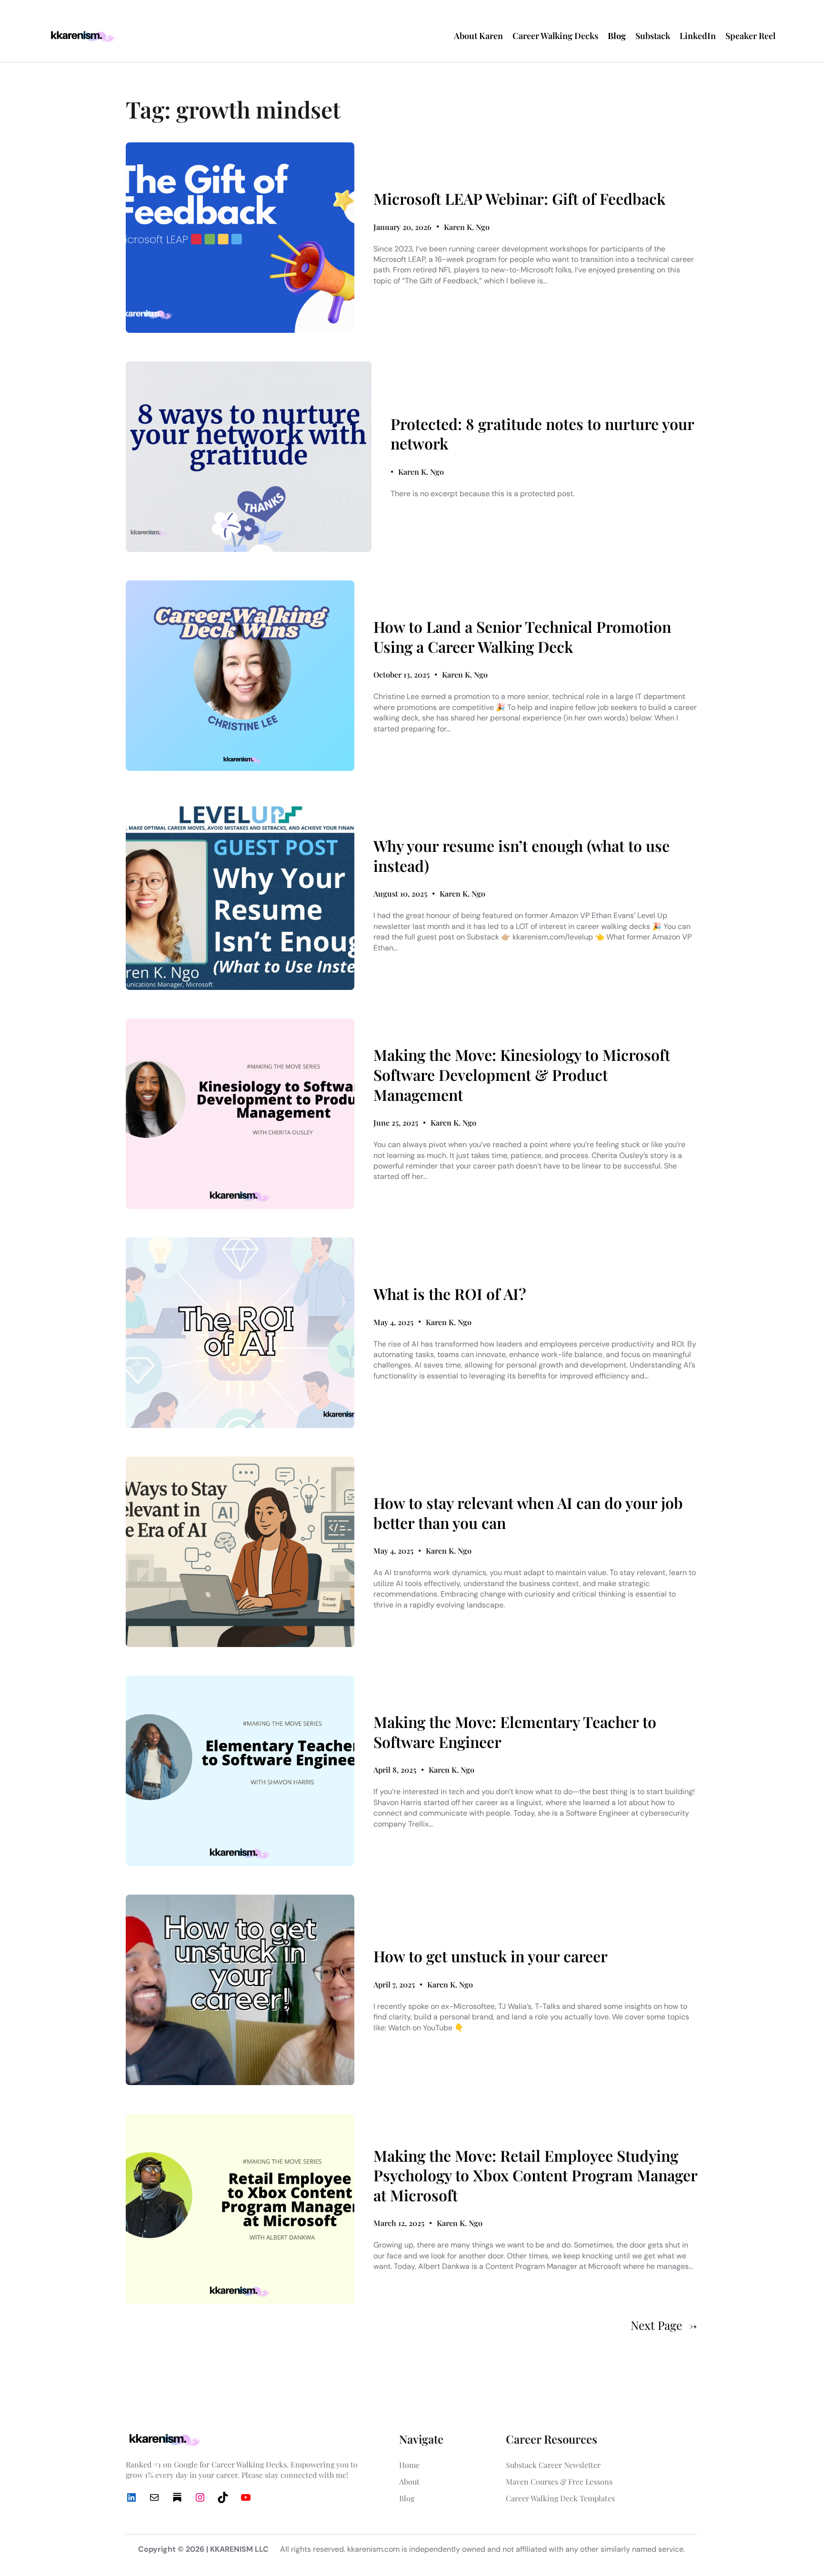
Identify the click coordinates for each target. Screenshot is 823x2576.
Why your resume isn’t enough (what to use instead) (522, 855)
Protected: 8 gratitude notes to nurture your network (542, 434)
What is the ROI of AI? (450, 1294)
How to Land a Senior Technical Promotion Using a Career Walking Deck (522, 636)
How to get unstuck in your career (491, 1956)
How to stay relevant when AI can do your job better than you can (528, 1513)
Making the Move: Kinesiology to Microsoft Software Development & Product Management (522, 1074)
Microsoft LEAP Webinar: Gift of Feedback (519, 199)
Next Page (664, 2325)
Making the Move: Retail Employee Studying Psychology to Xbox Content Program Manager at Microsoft (535, 2175)
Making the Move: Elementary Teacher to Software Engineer (515, 1732)
